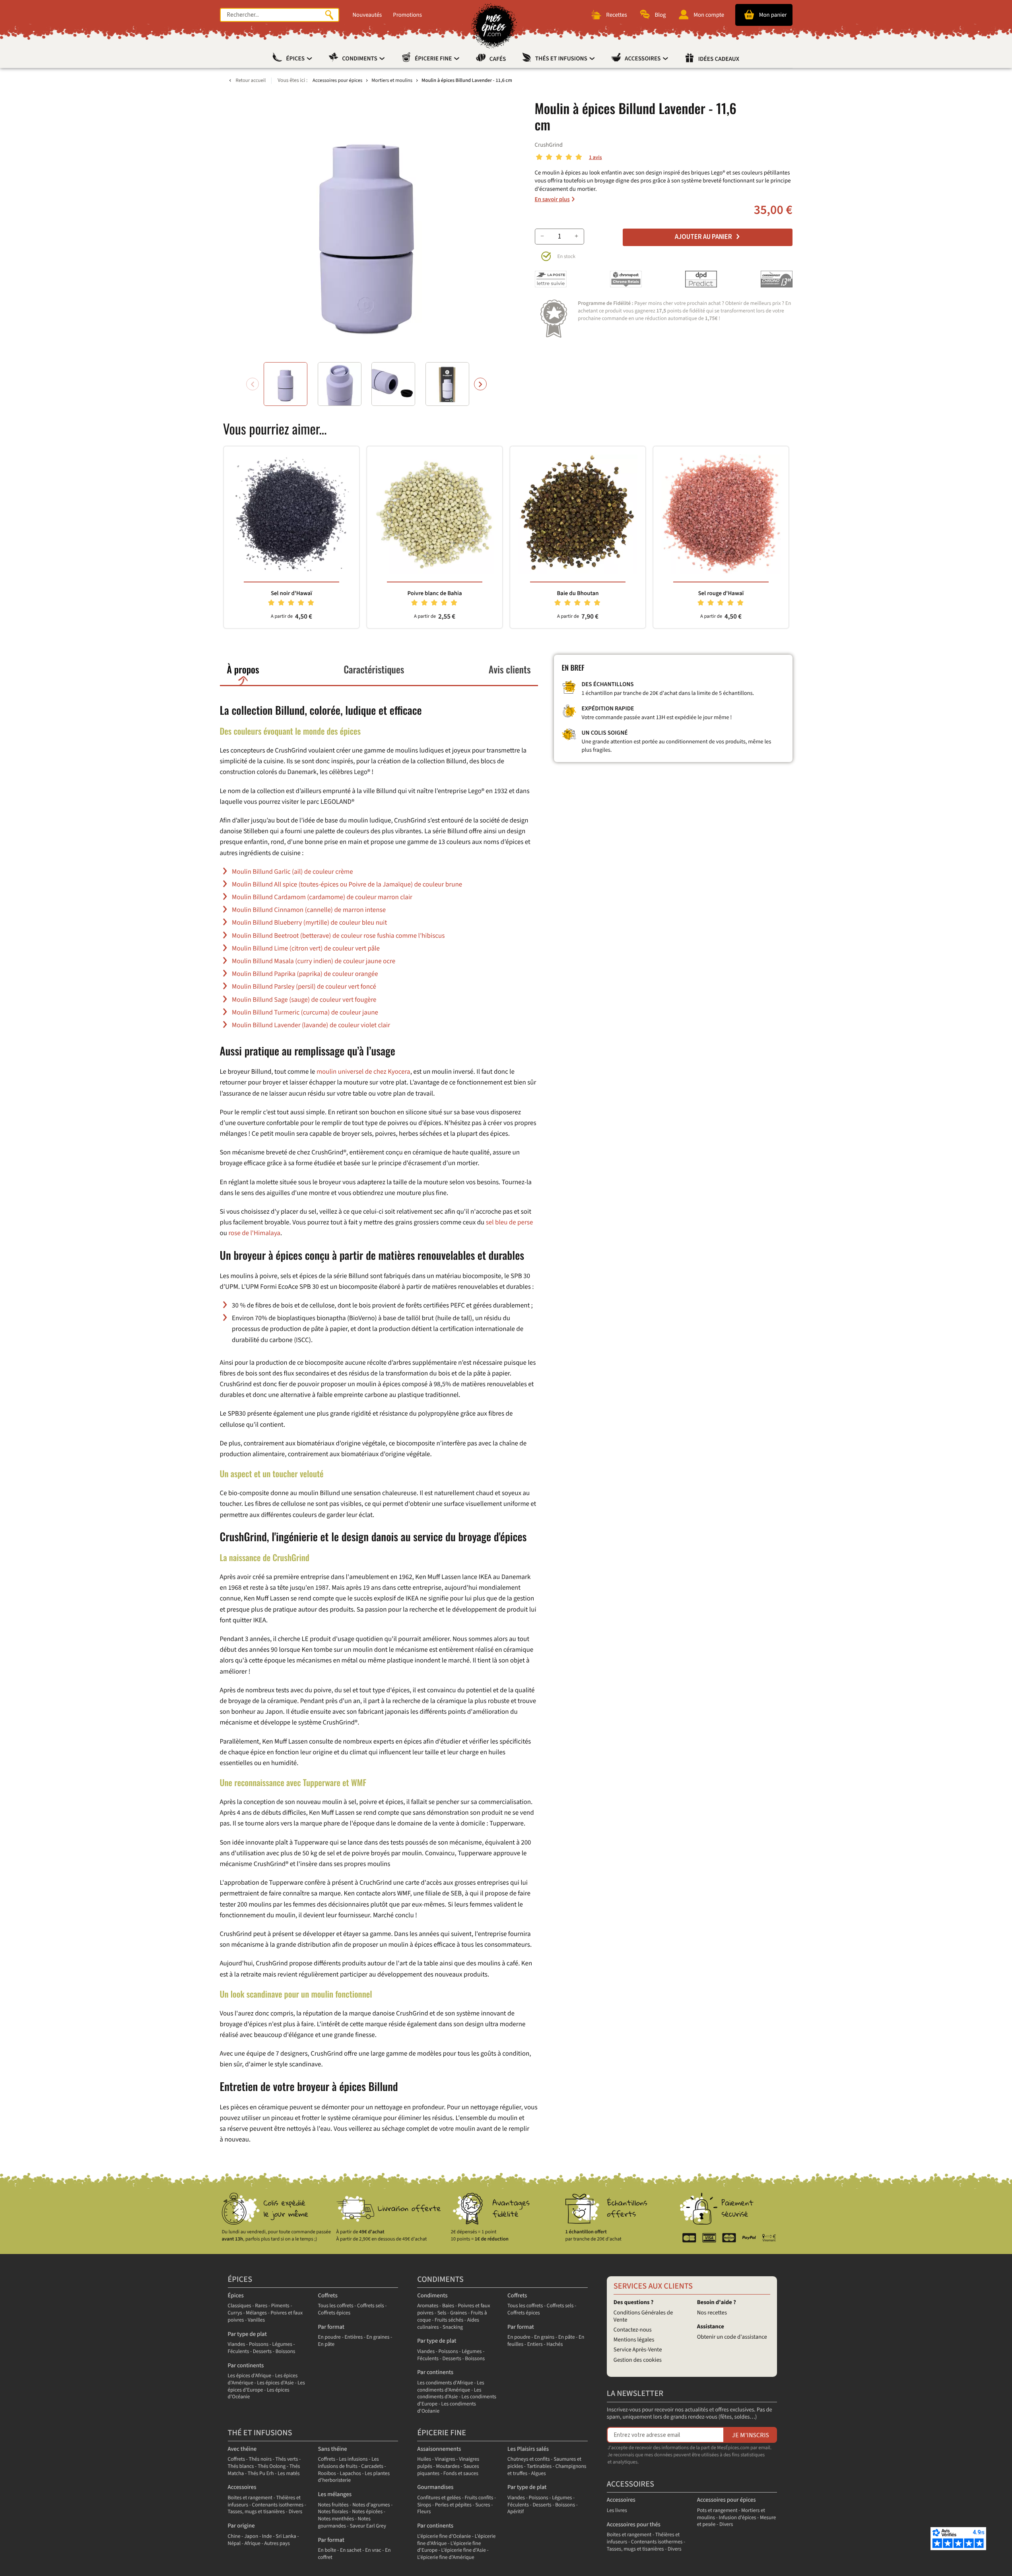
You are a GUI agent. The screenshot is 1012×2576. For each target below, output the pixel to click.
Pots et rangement (717, 2511)
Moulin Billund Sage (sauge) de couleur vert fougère (304, 1000)
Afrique (253, 2544)
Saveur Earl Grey (368, 2526)
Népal (234, 2544)
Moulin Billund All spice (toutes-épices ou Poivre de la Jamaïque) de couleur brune (347, 885)
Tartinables (539, 2466)
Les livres (617, 2511)
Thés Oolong (272, 2466)
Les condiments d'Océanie (447, 2408)
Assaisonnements (439, 2449)
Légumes (282, 2344)
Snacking (453, 2327)
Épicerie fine (434, 59)
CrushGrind (549, 145)
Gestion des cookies (638, 2360)
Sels (442, 2313)
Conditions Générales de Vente (643, 2316)
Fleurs (424, 2512)
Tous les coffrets (335, 2306)
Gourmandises (435, 2487)
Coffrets (327, 2296)
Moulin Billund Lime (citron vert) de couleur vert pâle (306, 949)
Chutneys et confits (529, 2459)
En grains (544, 2337)
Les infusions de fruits (348, 2463)
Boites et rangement (250, 2498)
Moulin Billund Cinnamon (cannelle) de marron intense (309, 910)
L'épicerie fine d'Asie (464, 2550)
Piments (280, 2306)
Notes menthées (336, 2519)
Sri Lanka (286, 2536)
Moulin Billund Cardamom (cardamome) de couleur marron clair (322, 897)
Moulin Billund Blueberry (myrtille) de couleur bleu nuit (309, 923)
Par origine (241, 2526)
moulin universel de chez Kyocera (363, 1072)
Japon (251, 2536)
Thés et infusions (562, 59)
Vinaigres (445, 2459)
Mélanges (256, 2313)
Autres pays (277, 2544)
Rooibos (327, 2474)
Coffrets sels (371, 2306)
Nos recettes (712, 2313)
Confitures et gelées (439, 2498)
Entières (354, 2337)
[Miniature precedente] (253, 384)
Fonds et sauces (461, 2474)
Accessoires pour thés (634, 2525)
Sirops (424, 2505)
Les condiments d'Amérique (451, 2387)
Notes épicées (367, 2512)
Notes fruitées (333, 2505)
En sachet (351, 2550)
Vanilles (256, 2320)
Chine (234, 2536)
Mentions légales (634, 2340)
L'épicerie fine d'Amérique (446, 2558)
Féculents (239, 2352)
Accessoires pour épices (726, 2500)
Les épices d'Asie (275, 2383)
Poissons (259, 2344)
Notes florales (333, 2512)
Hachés (555, 2344)
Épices (296, 59)
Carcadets (372, 2466)
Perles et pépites (453, 2505)
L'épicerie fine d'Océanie (444, 2536)
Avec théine (242, 2449)
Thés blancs (241, 2466)
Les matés (288, 2474)
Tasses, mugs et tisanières (256, 2512)
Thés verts (287, 2459)
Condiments (360, 59)
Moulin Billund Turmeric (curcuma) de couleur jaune (305, 1013)
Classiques (240, 2306)
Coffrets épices (334, 2313)
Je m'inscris (751, 2435)
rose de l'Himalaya (254, 1233)
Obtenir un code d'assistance (732, 2337)
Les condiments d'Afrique (445, 2383)
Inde (267, 2536)
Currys (235, 2313)
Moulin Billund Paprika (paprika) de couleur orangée (305, 974)
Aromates (428, 2306)
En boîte (327, 2550)
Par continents (246, 2366)
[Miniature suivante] (480, 384)
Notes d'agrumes (371, 2505)
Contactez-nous (633, 2330)
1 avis (595, 158)
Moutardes (448, 2466)
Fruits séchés (449, 2320)
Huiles (424, 2459)
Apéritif (516, 2512)
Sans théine (332, 2449)
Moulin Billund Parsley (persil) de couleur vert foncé (304, 987)
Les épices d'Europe (266, 2387)
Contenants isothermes (278, 2505)
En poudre (329, 2337)
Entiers (535, 2344)
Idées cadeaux (719, 59)
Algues (539, 2474)
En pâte (326, 2344)
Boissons (286, 2352)
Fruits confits (479, 2498)
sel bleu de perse (510, 1222)
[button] (286, 384)
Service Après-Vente (638, 2350)
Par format (331, 2327)
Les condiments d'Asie (449, 2394)
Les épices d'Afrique (250, 2376)
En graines (378, 2337)
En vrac (373, 2550)
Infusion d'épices (738, 2518)
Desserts (262, 2352)
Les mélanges (335, 2494)
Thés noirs (260, 2459)
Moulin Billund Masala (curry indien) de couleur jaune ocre (314, 961)
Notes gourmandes (344, 2523)
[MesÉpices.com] (494, 26)
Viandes (237, 2344)
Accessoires (643, 59)
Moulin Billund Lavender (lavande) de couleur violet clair (311, 1025)
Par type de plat (247, 2334)
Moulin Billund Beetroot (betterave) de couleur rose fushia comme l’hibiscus (338, 936)
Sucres (483, 2505)
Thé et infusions (260, 2433)
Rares (261, 2306)
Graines (458, 2313)
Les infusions (354, 2459)
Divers (296, 2512)
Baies (448, 2306)
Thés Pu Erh (261, 2474)
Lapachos (350, 2474)
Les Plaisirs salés (528, 2449)
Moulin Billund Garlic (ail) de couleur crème (292, 872)
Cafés (498, 59)
